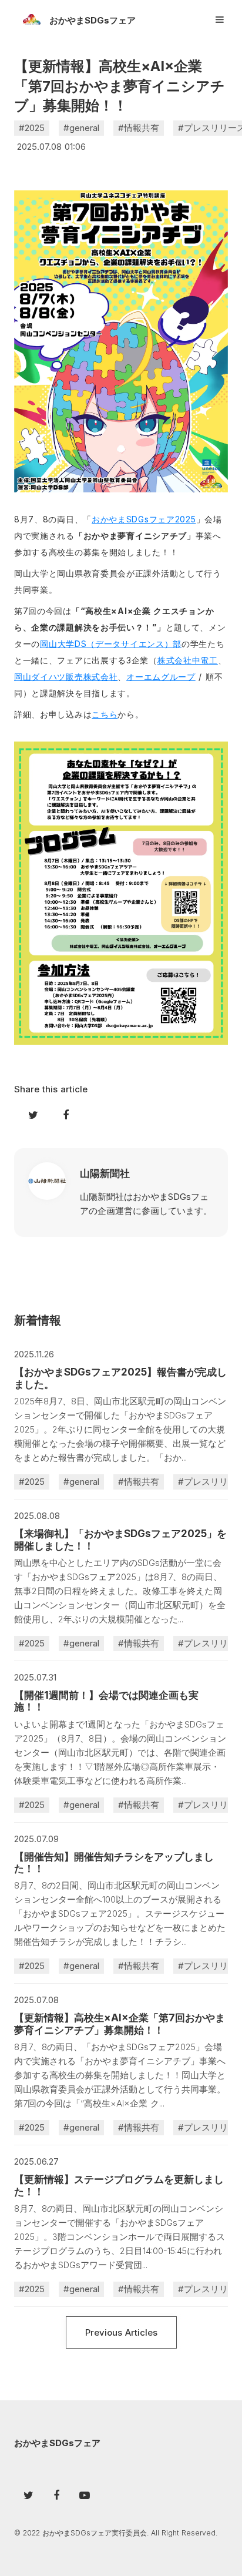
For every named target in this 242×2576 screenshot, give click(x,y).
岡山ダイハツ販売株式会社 (66, 677)
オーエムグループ (161, 677)
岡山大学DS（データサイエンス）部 (111, 644)
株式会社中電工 (188, 660)
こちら (105, 714)
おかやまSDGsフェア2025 (144, 519)
